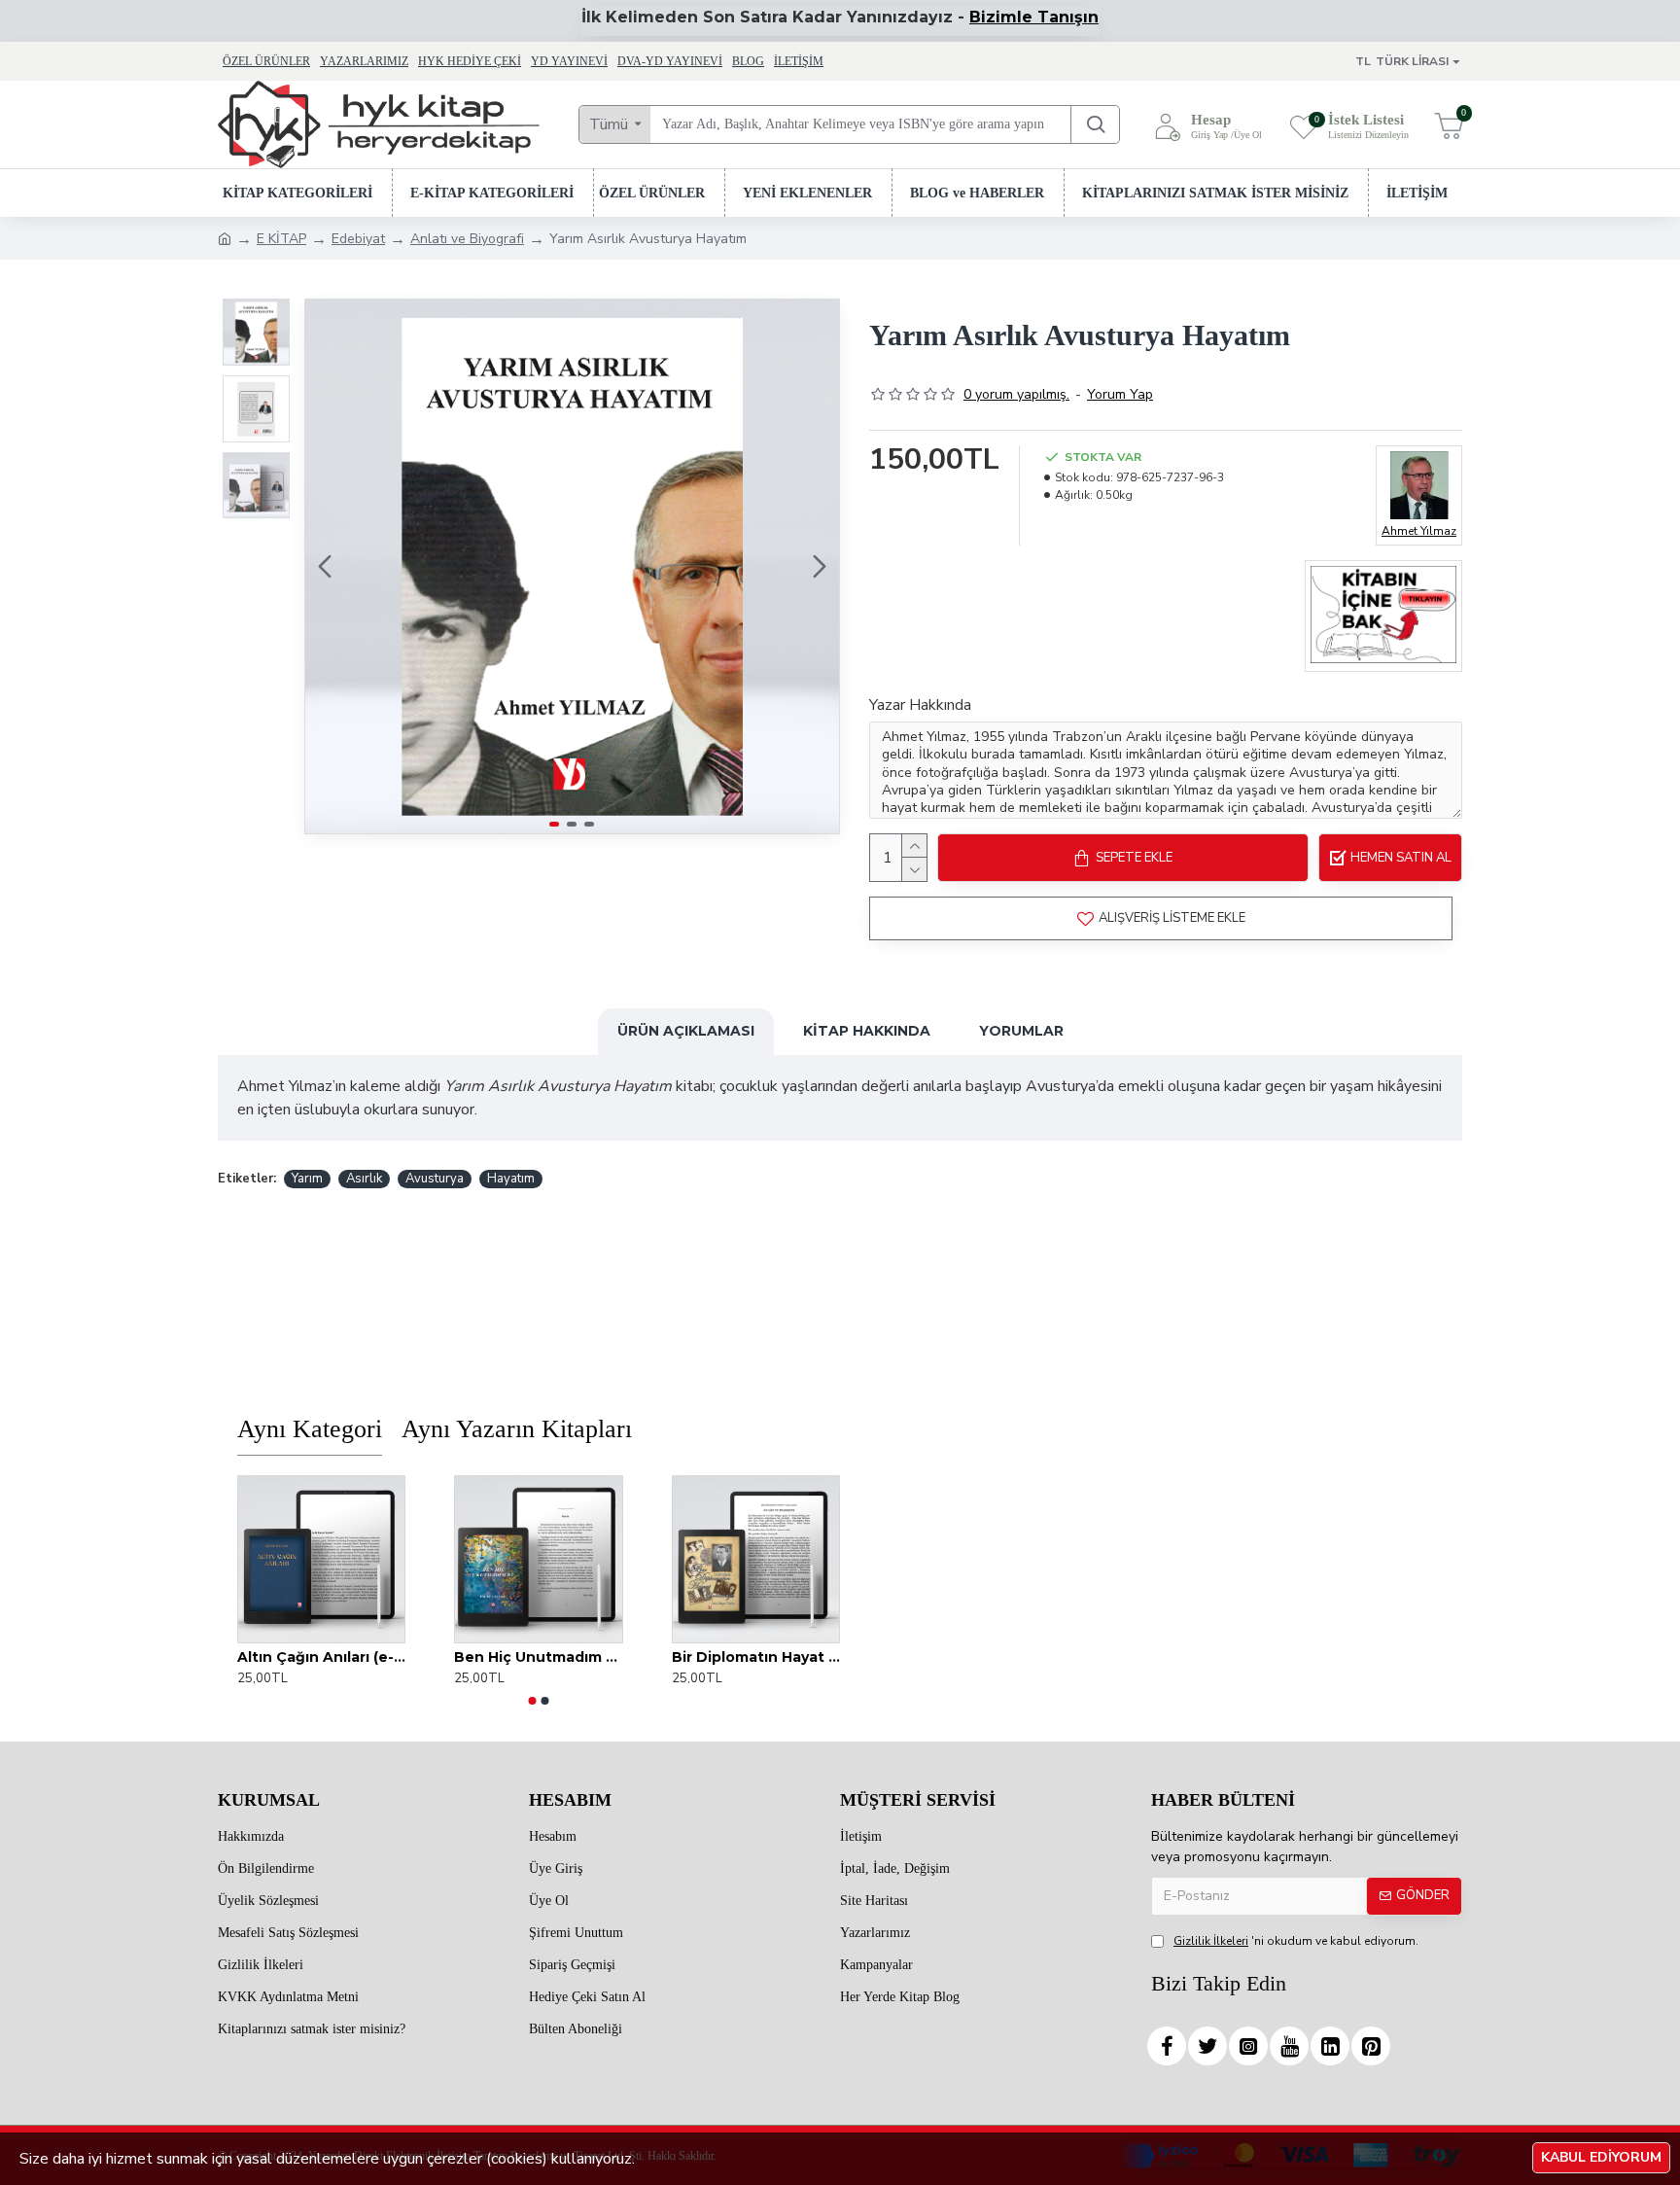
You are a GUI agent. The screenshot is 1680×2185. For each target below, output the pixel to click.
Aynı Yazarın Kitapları (517, 1429)
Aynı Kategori (310, 1429)
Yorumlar (1021, 1031)
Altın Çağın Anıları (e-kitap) (321, 1657)
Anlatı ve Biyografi (467, 239)
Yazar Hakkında (920, 705)
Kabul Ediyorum (1601, 2157)
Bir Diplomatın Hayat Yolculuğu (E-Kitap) (756, 1657)
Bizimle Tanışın (1034, 17)
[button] (325, 567)
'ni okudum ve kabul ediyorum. (1296, 1941)
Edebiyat (358, 239)
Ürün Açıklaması (686, 1031)
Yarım (307, 1179)
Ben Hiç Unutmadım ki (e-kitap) (538, 1657)
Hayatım (511, 1179)
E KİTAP (281, 239)
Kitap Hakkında (867, 1031)
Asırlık (364, 1179)
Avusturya (435, 1179)
